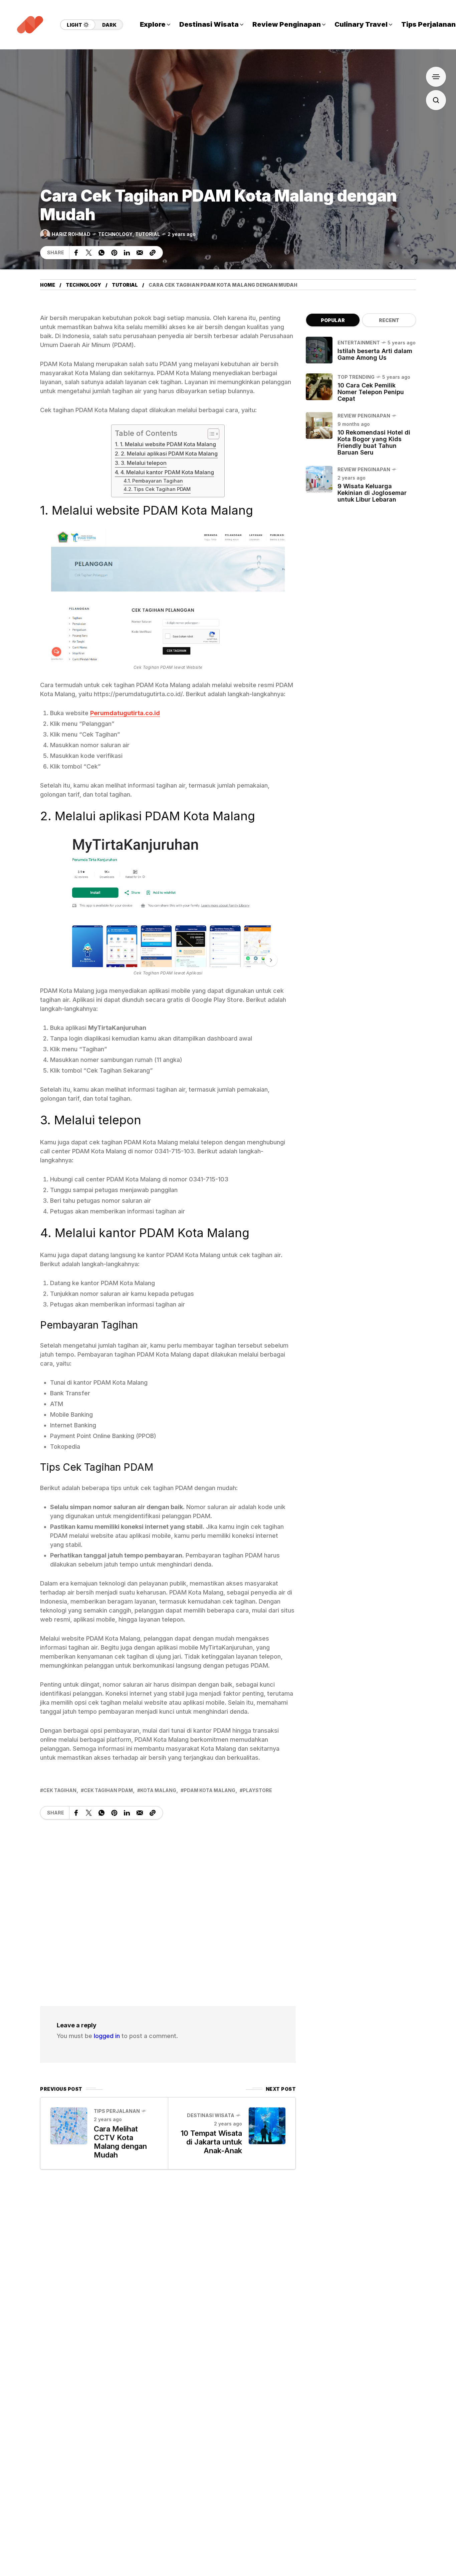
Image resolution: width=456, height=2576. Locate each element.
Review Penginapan (364, 416)
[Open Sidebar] (436, 77)
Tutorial (148, 234)
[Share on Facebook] (76, 253)
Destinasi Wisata (211, 2115)
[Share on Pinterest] (114, 253)
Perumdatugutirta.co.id (125, 713)
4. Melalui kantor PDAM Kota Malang (167, 472)
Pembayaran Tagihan (158, 481)
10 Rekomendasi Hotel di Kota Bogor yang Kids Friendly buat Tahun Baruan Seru (374, 442)
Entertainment (359, 343)
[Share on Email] (140, 253)
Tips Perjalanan (117, 2111)
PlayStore (257, 1790)
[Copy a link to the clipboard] (153, 253)
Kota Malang (158, 1790)
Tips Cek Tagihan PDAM (162, 489)
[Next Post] (267, 2126)
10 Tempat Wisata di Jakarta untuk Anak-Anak (211, 2142)
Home (48, 285)
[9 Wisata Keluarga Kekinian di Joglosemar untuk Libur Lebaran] (319, 479)
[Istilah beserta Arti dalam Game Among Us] (319, 350)
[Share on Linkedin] (127, 253)
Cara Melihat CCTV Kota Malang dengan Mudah (120, 2142)
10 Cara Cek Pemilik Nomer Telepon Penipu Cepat (371, 392)
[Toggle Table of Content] (210, 434)
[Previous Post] (69, 2126)
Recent (389, 320)
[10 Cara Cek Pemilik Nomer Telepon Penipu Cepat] (319, 387)
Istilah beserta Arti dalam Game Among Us (375, 354)
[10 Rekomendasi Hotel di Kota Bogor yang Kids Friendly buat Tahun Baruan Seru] (319, 425)
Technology (115, 234)
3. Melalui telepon (144, 463)
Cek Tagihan (60, 1790)
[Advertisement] (168, 1906)
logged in (107, 2036)
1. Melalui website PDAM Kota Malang (168, 444)
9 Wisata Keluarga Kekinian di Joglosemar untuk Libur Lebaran (372, 493)
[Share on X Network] (89, 253)
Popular (333, 320)
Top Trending (356, 377)
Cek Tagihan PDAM (108, 1790)
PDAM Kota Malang (209, 1790)
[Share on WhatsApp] (101, 253)
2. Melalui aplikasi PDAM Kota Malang (169, 454)
